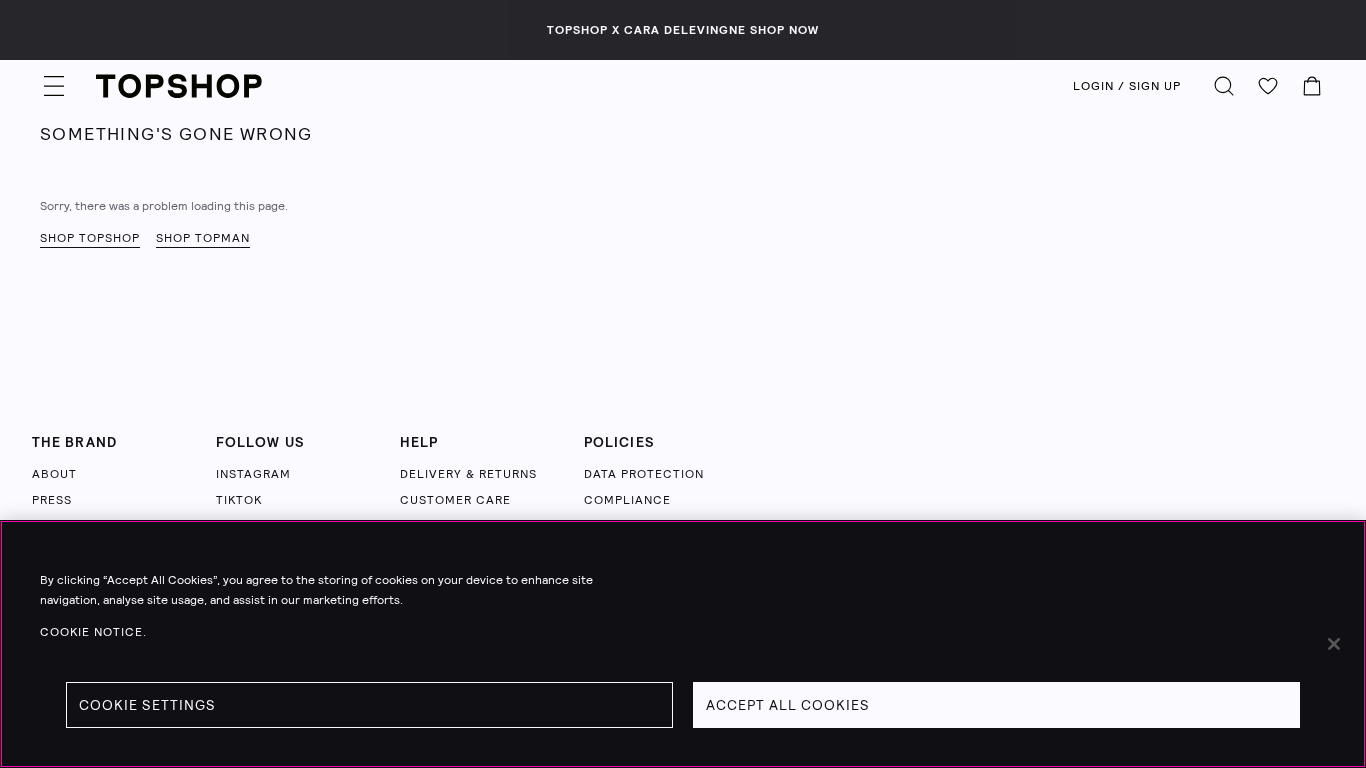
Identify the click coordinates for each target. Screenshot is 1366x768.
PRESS (52, 500)
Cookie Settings (147, 705)
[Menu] (54, 86)
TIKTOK (239, 500)
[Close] (1334, 644)
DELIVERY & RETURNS (468, 474)
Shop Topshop (90, 238)
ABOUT (54, 474)
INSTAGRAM (253, 474)
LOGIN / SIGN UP (1127, 86)
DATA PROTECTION (644, 474)
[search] (1224, 86)
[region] (683, 644)
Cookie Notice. (93, 632)
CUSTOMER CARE (455, 500)
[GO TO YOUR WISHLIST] (1268, 86)
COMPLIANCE (627, 500)
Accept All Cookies (788, 705)
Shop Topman (203, 238)
